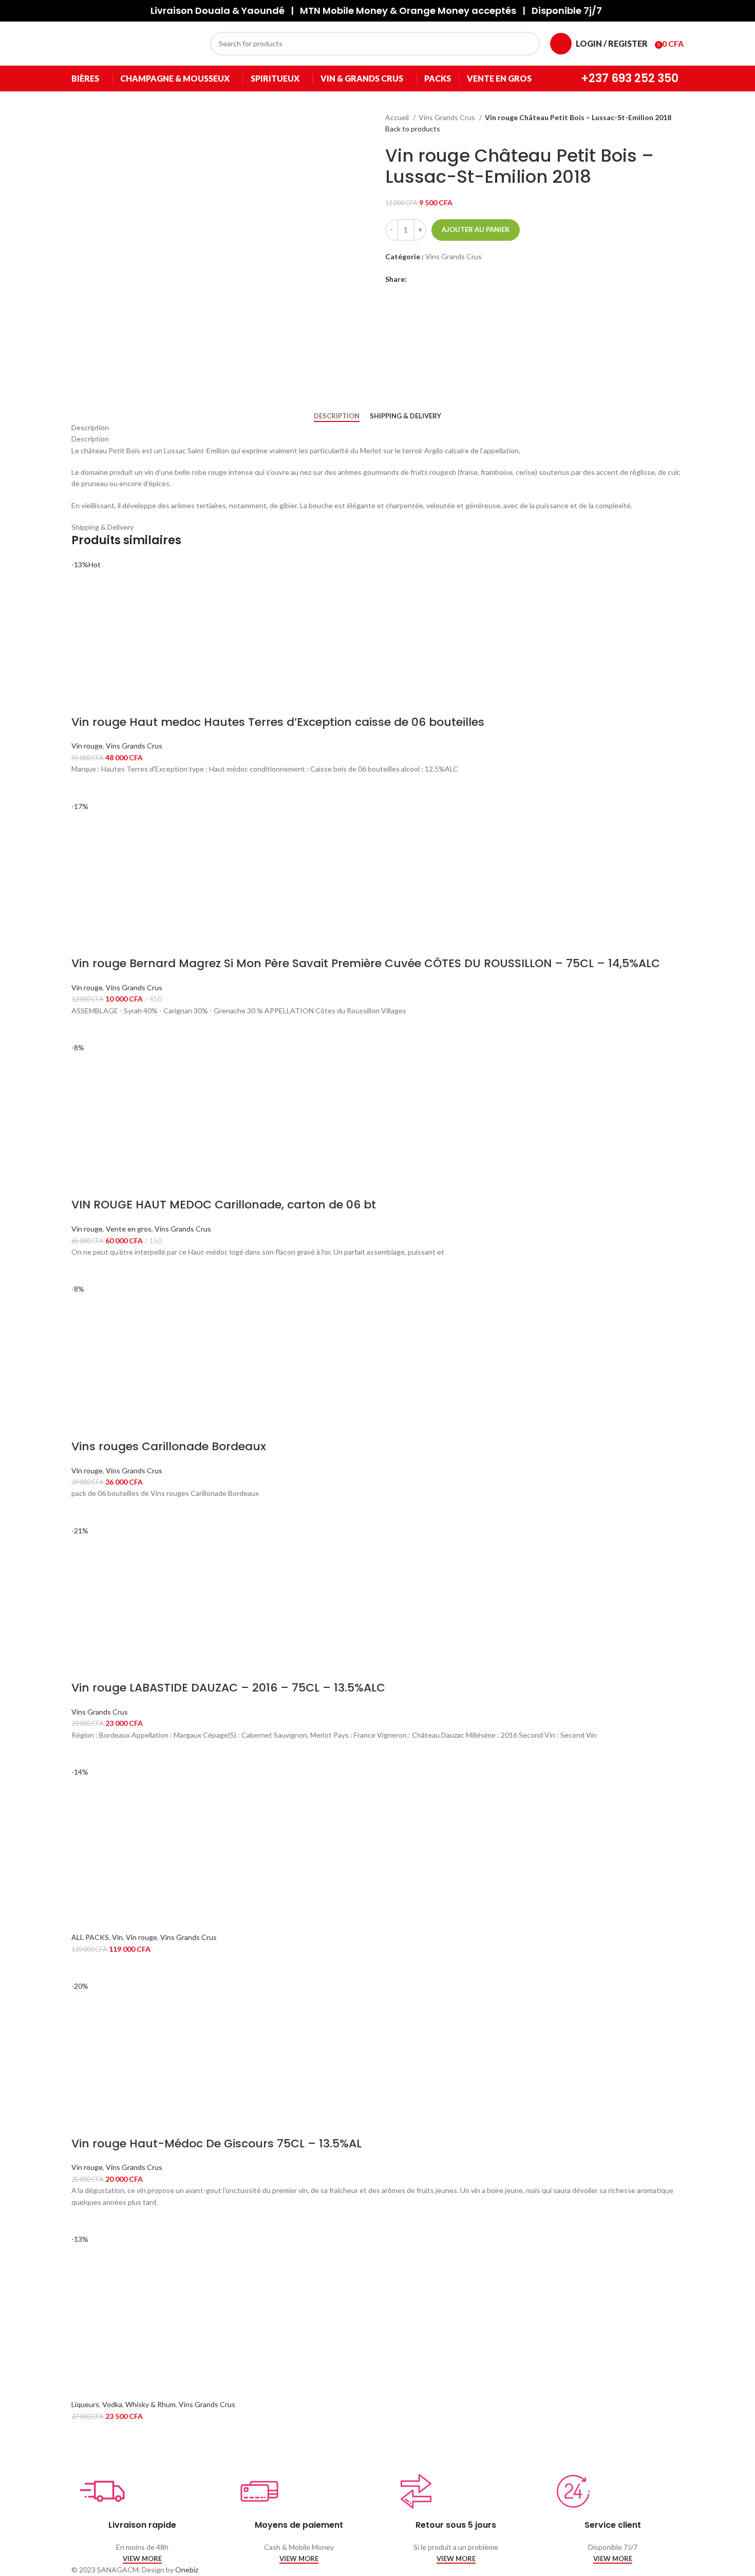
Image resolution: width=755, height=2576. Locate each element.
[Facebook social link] (415, 279)
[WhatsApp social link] (451, 279)
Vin (117, 1937)
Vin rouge (87, 746)
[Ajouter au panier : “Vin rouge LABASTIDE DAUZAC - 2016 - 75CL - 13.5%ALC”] (84, 1754)
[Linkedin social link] (439, 279)
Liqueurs (85, 2404)
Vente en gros (129, 1229)
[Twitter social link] (427, 279)
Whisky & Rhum (150, 2404)
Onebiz (187, 2570)
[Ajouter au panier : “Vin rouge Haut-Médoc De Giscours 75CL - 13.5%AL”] (84, 2221)
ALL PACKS (90, 1937)
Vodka (112, 2404)
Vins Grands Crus (448, 117)
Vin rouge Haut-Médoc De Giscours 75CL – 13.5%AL (216, 2144)
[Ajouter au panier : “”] (84, 1968)
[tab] (337, 416)
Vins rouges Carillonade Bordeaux (169, 1446)
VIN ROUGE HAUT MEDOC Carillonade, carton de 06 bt (224, 1205)
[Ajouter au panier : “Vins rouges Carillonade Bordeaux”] (84, 1512)
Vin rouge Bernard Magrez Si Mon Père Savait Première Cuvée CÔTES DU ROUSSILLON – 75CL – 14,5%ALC (366, 963)
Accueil (398, 117)
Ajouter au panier (476, 229)
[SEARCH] (528, 44)
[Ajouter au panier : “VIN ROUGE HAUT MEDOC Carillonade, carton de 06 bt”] (84, 1271)
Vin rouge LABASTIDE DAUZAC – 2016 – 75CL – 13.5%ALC (228, 1688)
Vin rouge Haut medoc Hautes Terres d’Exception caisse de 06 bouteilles (278, 722)
